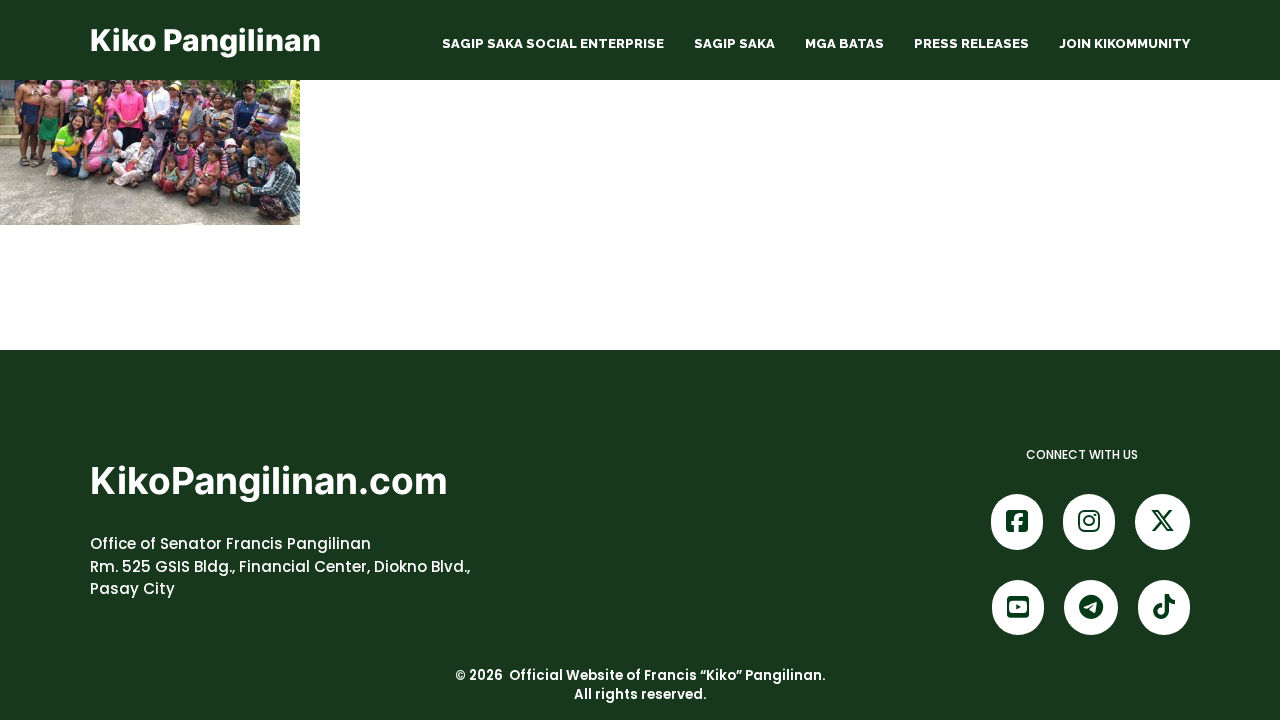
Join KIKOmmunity (1124, 43)
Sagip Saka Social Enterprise (553, 43)
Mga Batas (844, 43)
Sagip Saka (734, 43)
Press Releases (971, 43)
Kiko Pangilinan (205, 40)
